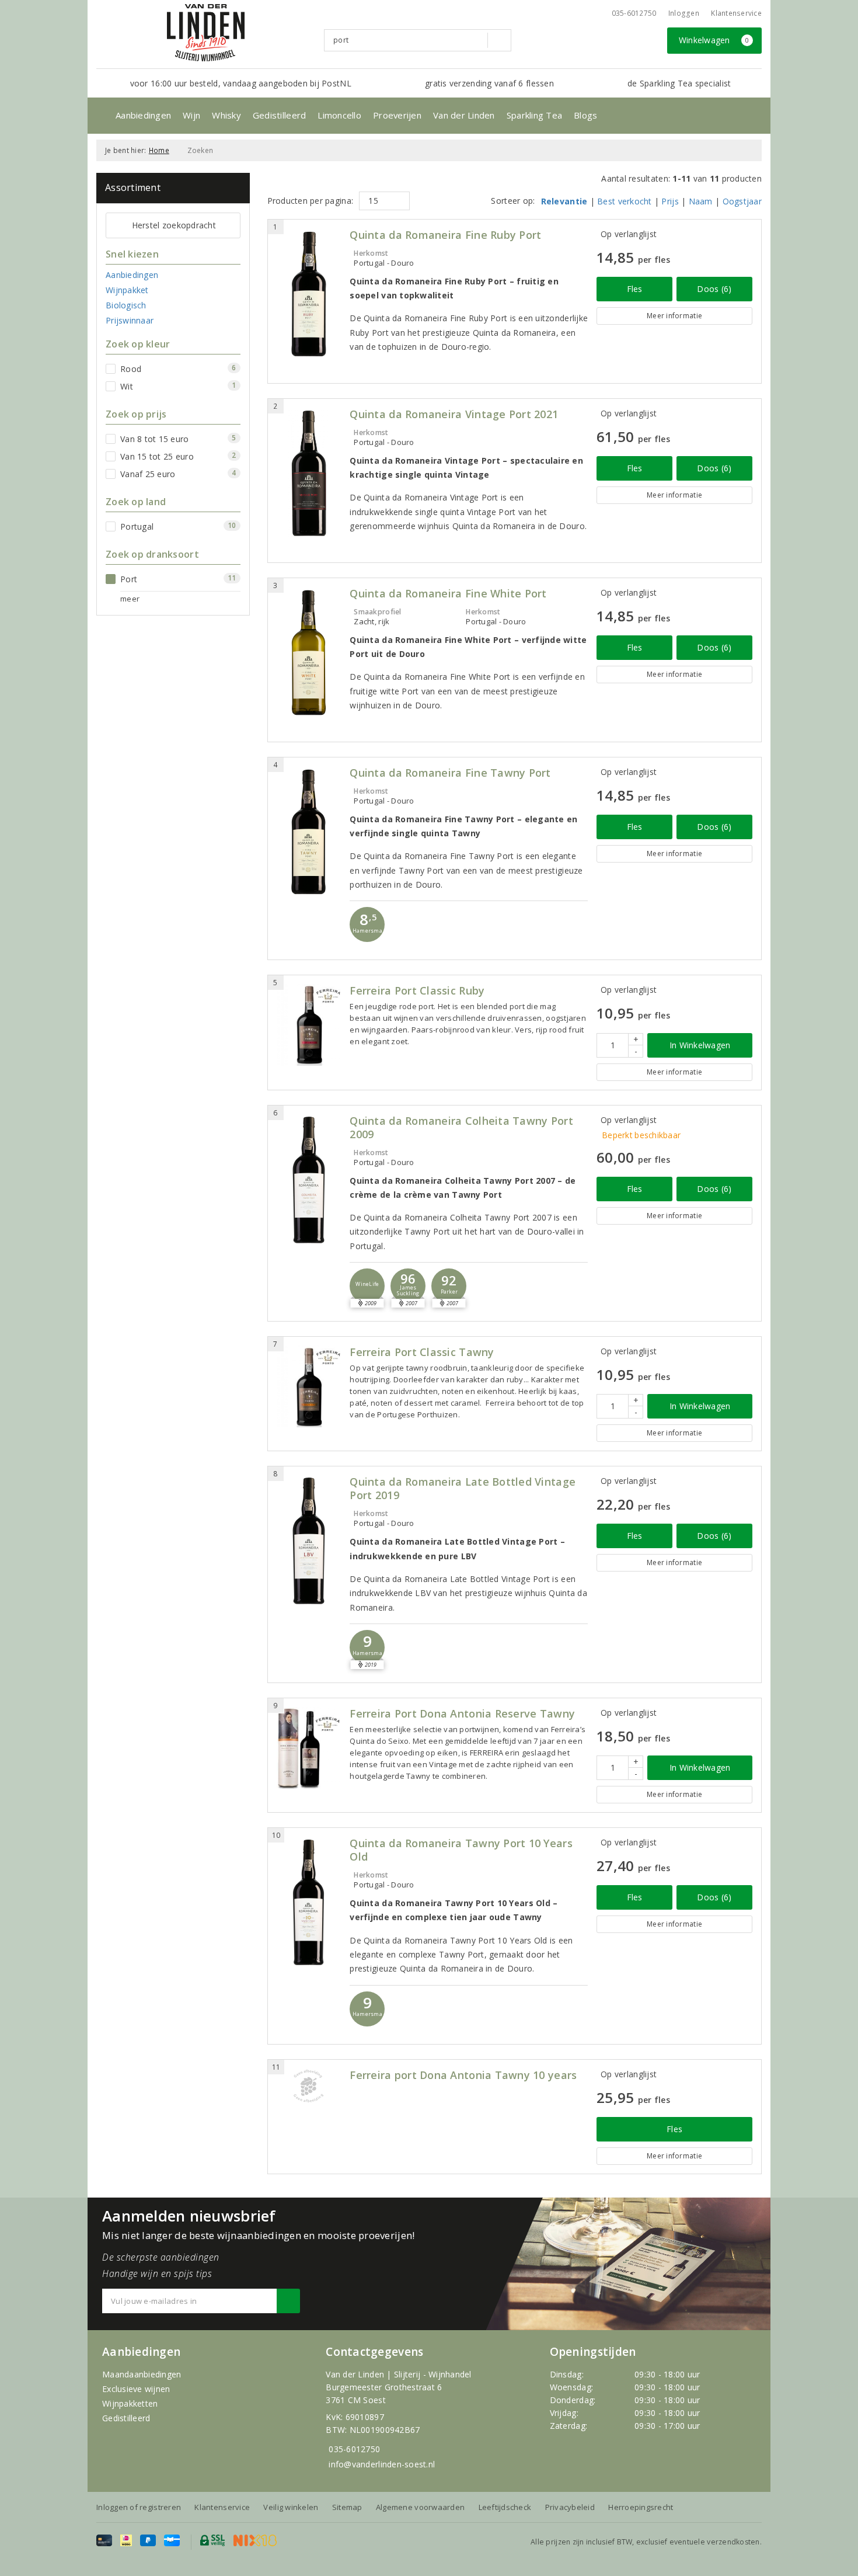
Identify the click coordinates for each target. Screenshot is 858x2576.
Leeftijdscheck (505, 2507)
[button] (367, 924)
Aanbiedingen (143, 115)
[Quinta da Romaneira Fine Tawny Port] (309, 832)
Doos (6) (714, 289)
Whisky (226, 115)
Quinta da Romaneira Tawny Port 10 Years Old (461, 1850)
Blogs (585, 115)
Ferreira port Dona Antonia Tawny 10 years (463, 2075)
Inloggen (684, 13)
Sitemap (347, 2507)
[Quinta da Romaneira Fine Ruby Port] (309, 294)
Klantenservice (736, 13)
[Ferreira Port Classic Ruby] (309, 1025)
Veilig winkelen (291, 2507)
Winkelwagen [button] (714, 40)
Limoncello (339, 115)
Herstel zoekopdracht (174, 225)
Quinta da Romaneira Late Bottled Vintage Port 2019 (463, 1489)
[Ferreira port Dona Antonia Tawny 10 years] (309, 2086)
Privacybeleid (570, 2507)
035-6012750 (354, 2449)
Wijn (191, 115)
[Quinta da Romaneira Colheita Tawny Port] (309, 1180)
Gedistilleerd (279, 115)
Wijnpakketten (130, 2403)
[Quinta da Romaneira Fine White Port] (309, 653)
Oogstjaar (742, 201)
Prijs (670, 201)
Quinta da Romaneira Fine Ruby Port (445, 235)
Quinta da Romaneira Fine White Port (448, 594)
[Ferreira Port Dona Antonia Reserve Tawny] (309, 1748)
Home (159, 150)
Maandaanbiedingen (142, 2374)
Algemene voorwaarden (420, 2507)
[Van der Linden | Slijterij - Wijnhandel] (205, 33)
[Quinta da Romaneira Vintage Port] (309, 473)
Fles (635, 289)
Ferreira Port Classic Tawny (422, 1352)
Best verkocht (624, 201)
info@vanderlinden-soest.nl (382, 2464)
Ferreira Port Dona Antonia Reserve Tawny (462, 1714)
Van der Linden (464, 115)
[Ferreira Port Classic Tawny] (309, 1386)
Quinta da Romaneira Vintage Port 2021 (454, 414)
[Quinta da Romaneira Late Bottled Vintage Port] (309, 1541)
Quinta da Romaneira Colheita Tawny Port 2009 (461, 1128)
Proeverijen (397, 115)
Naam (701, 201)
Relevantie (564, 201)
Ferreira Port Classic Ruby (417, 991)
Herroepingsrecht (641, 2507)
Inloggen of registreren (139, 2507)
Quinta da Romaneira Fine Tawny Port (450, 773)
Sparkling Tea (534, 115)
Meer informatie (674, 316)
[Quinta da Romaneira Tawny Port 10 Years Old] (309, 1902)
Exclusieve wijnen (136, 2389)
